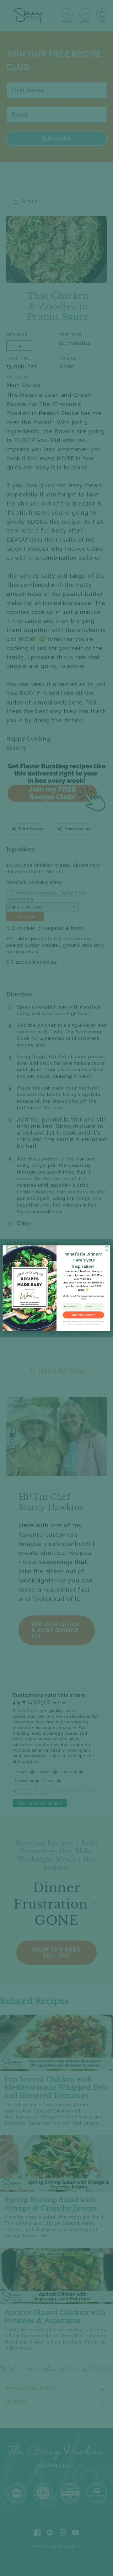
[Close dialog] (107, 1248)
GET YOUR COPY (83, 1315)
